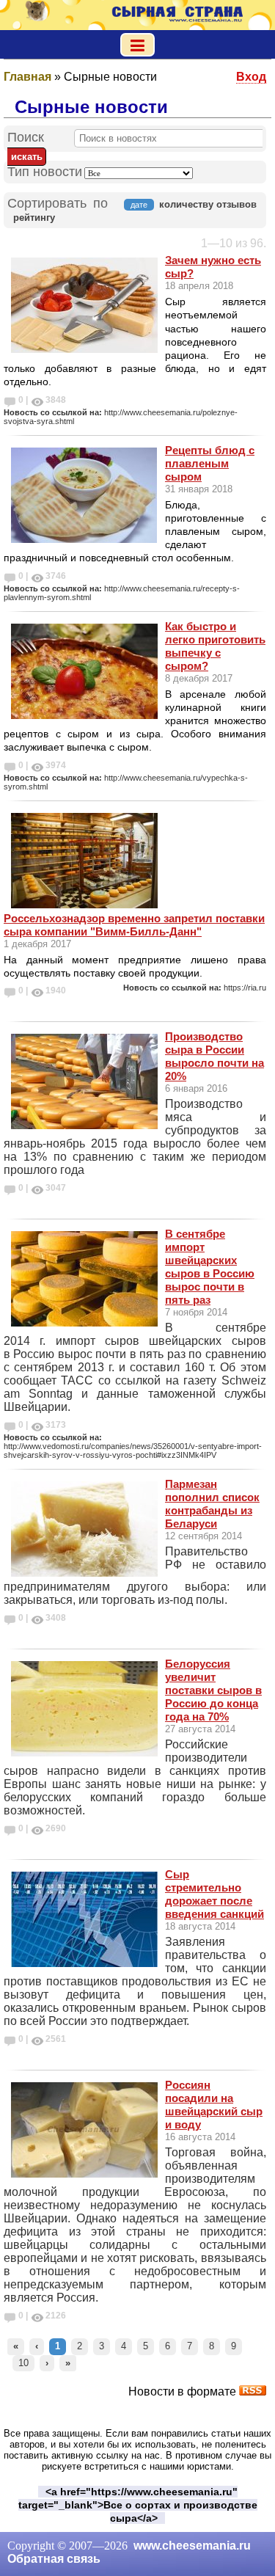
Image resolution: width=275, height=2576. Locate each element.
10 (23, 2363)
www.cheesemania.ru (192, 2546)
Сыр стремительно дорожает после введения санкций (214, 1894)
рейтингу (34, 218)
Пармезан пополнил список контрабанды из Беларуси (212, 1504)
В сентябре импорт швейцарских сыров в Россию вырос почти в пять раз (210, 1267)
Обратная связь (54, 2559)
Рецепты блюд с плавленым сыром (210, 463)
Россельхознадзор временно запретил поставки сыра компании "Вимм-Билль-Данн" (134, 925)
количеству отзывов (208, 204)
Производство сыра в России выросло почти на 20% (214, 1056)
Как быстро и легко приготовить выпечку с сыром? (215, 646)
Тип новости (45, 172)
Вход (251, 77)
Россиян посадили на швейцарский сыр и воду (214, 2105)
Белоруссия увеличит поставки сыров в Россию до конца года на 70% (213, 1690)
